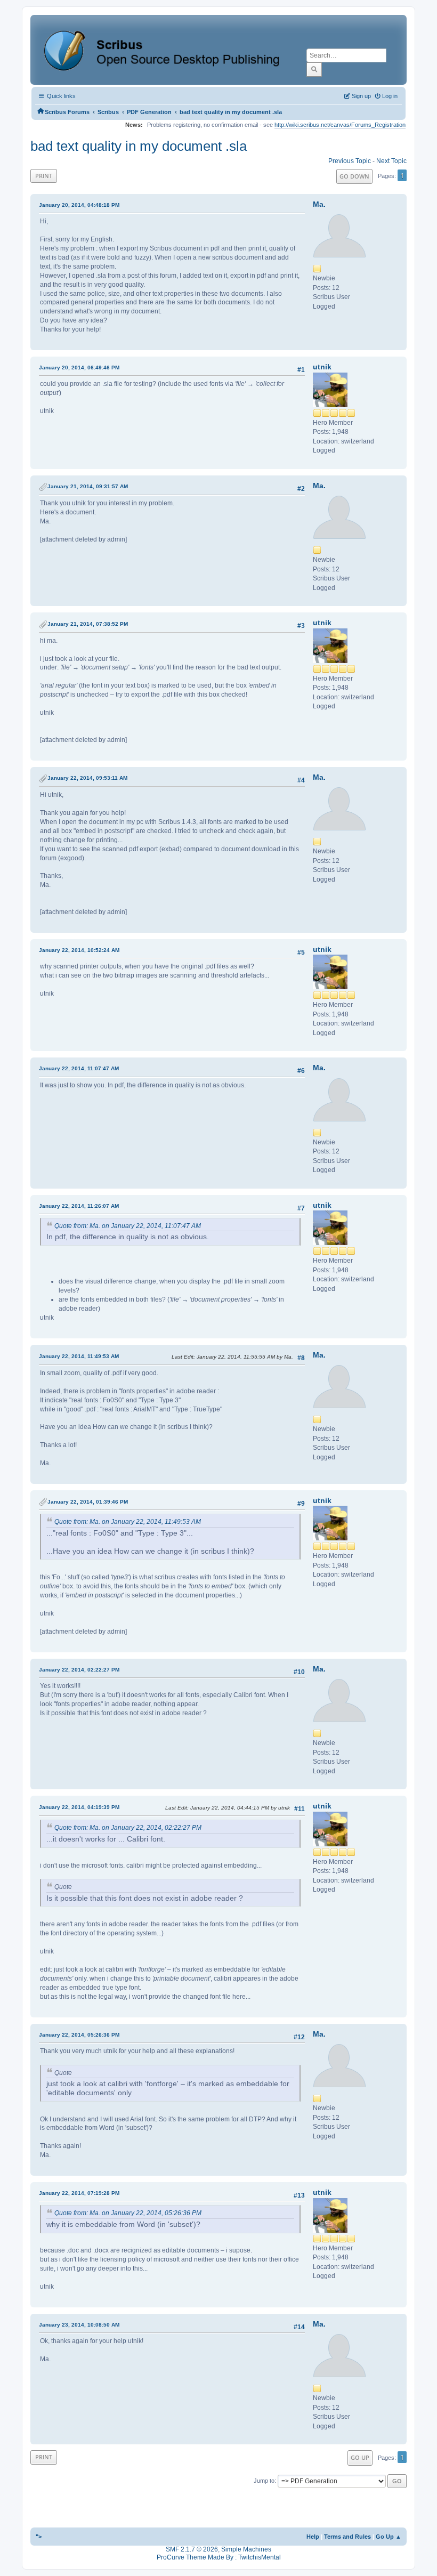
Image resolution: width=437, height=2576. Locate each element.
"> (39, 2537)
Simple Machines (246, 2549)
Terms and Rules (347, 2537)
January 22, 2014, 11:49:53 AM (79, 1356)
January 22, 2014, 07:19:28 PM (79, 2193)
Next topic (391, 161)
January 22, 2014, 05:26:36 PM (79, 2035)
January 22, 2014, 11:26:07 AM (79, 1206)
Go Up (360, 2457)
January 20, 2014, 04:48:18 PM (79, 205)
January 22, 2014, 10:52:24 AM (79, 950)
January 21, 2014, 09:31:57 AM (88, 486)
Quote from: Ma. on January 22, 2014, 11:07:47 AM (128, 1226)
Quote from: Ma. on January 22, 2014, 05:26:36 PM (128, 2213)
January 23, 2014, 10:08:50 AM (79, 2325)
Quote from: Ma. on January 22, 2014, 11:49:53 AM (128, 1522)
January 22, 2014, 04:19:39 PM (79, 1807)
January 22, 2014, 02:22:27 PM (79, 1670)
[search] (314, 69)
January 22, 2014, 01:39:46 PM (88, 1502)
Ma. (319, 204)
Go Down (354, 176)
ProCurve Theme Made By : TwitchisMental (219, 2557)
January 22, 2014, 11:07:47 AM (79, 1068)
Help (313, 2537)
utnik (322, 367)
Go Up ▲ (389, 2537)
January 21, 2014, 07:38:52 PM (88, 624)
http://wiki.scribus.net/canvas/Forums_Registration (340, 125)
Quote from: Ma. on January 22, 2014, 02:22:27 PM (128, 1828)
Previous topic (350, 161)
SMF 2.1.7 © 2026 (192, 2549)
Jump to (264, 2481)
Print (44, 176)
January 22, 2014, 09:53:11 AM (87, 778)
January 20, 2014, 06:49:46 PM (79, 368)
